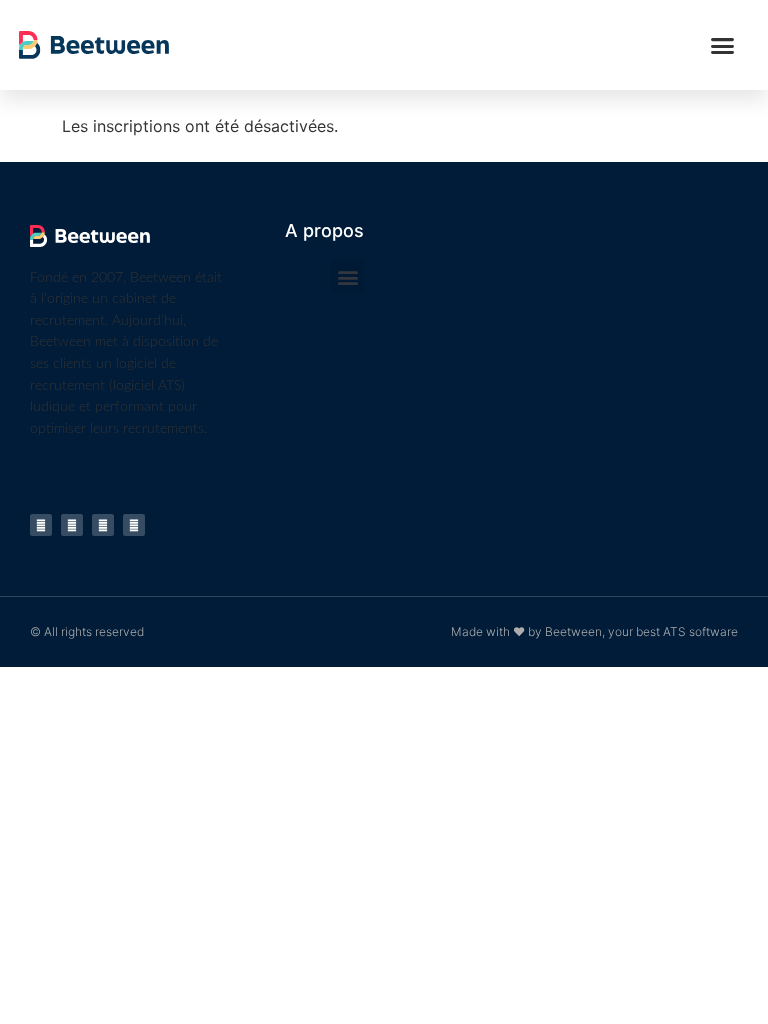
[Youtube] (72, 525)
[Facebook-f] (103, 525)
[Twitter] (134, 525)
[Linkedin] (41, 525)
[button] (723, 45)
